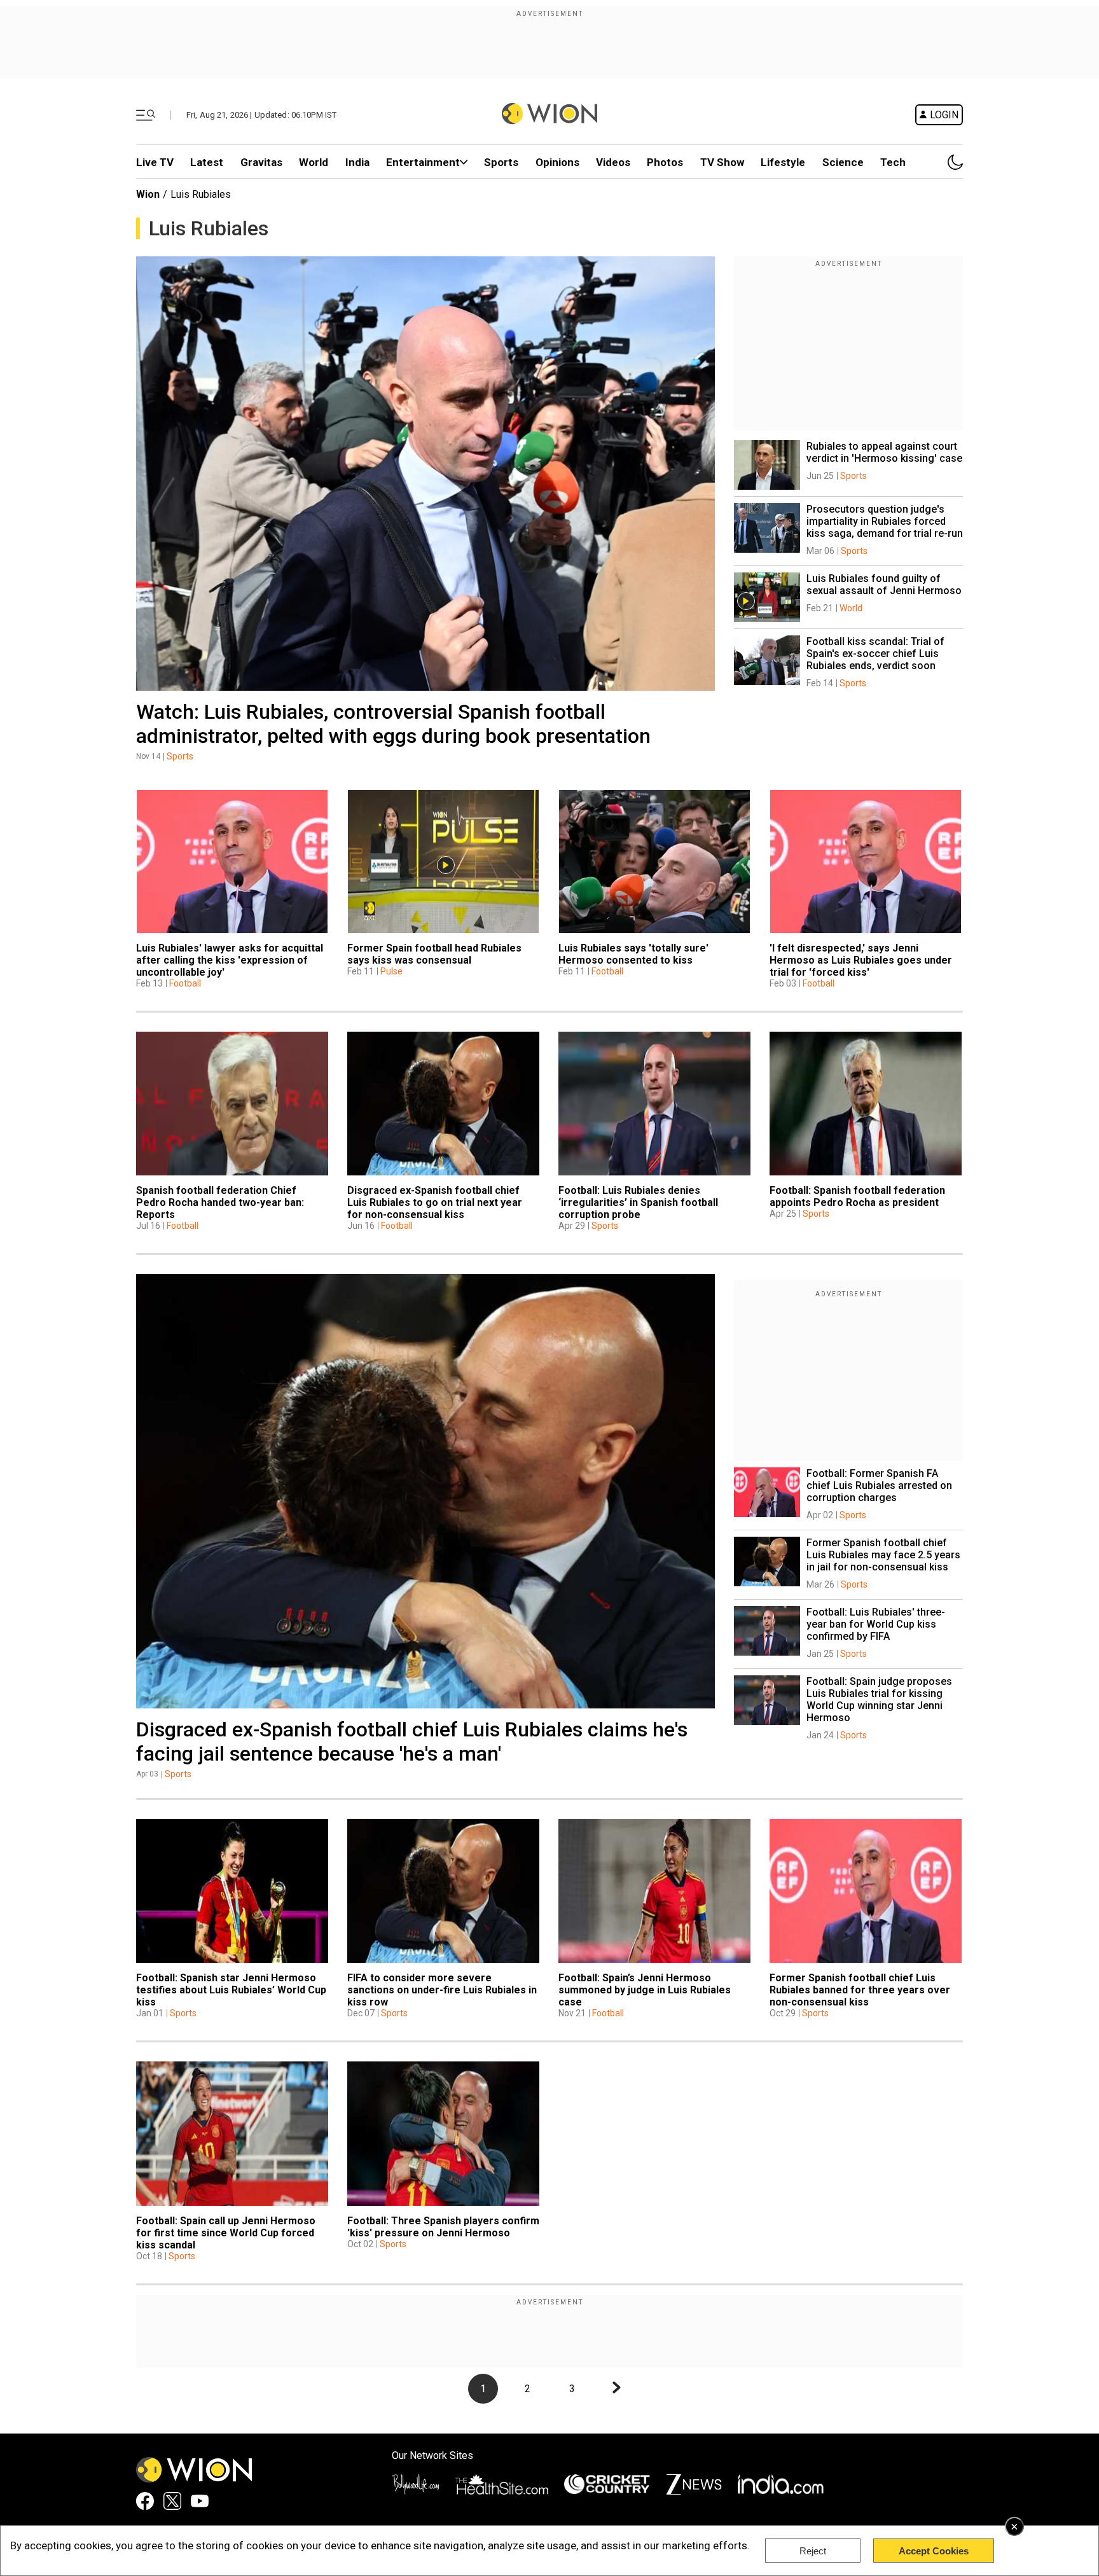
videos (613, 162)
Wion (148, 194)
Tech (893, 162)
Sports (501, 162)
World (314, 162)
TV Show (722, 162)
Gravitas (261, 162)
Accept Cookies (934, 2551)
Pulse (391, 971)
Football (185, 983)
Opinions (557, 162)
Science (843, 162)
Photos (665, 162)
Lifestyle (783, 162)
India (357, 162)
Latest (207, 162)
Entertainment (423, 162)
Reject (813, 2551)
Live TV (155, 162)
